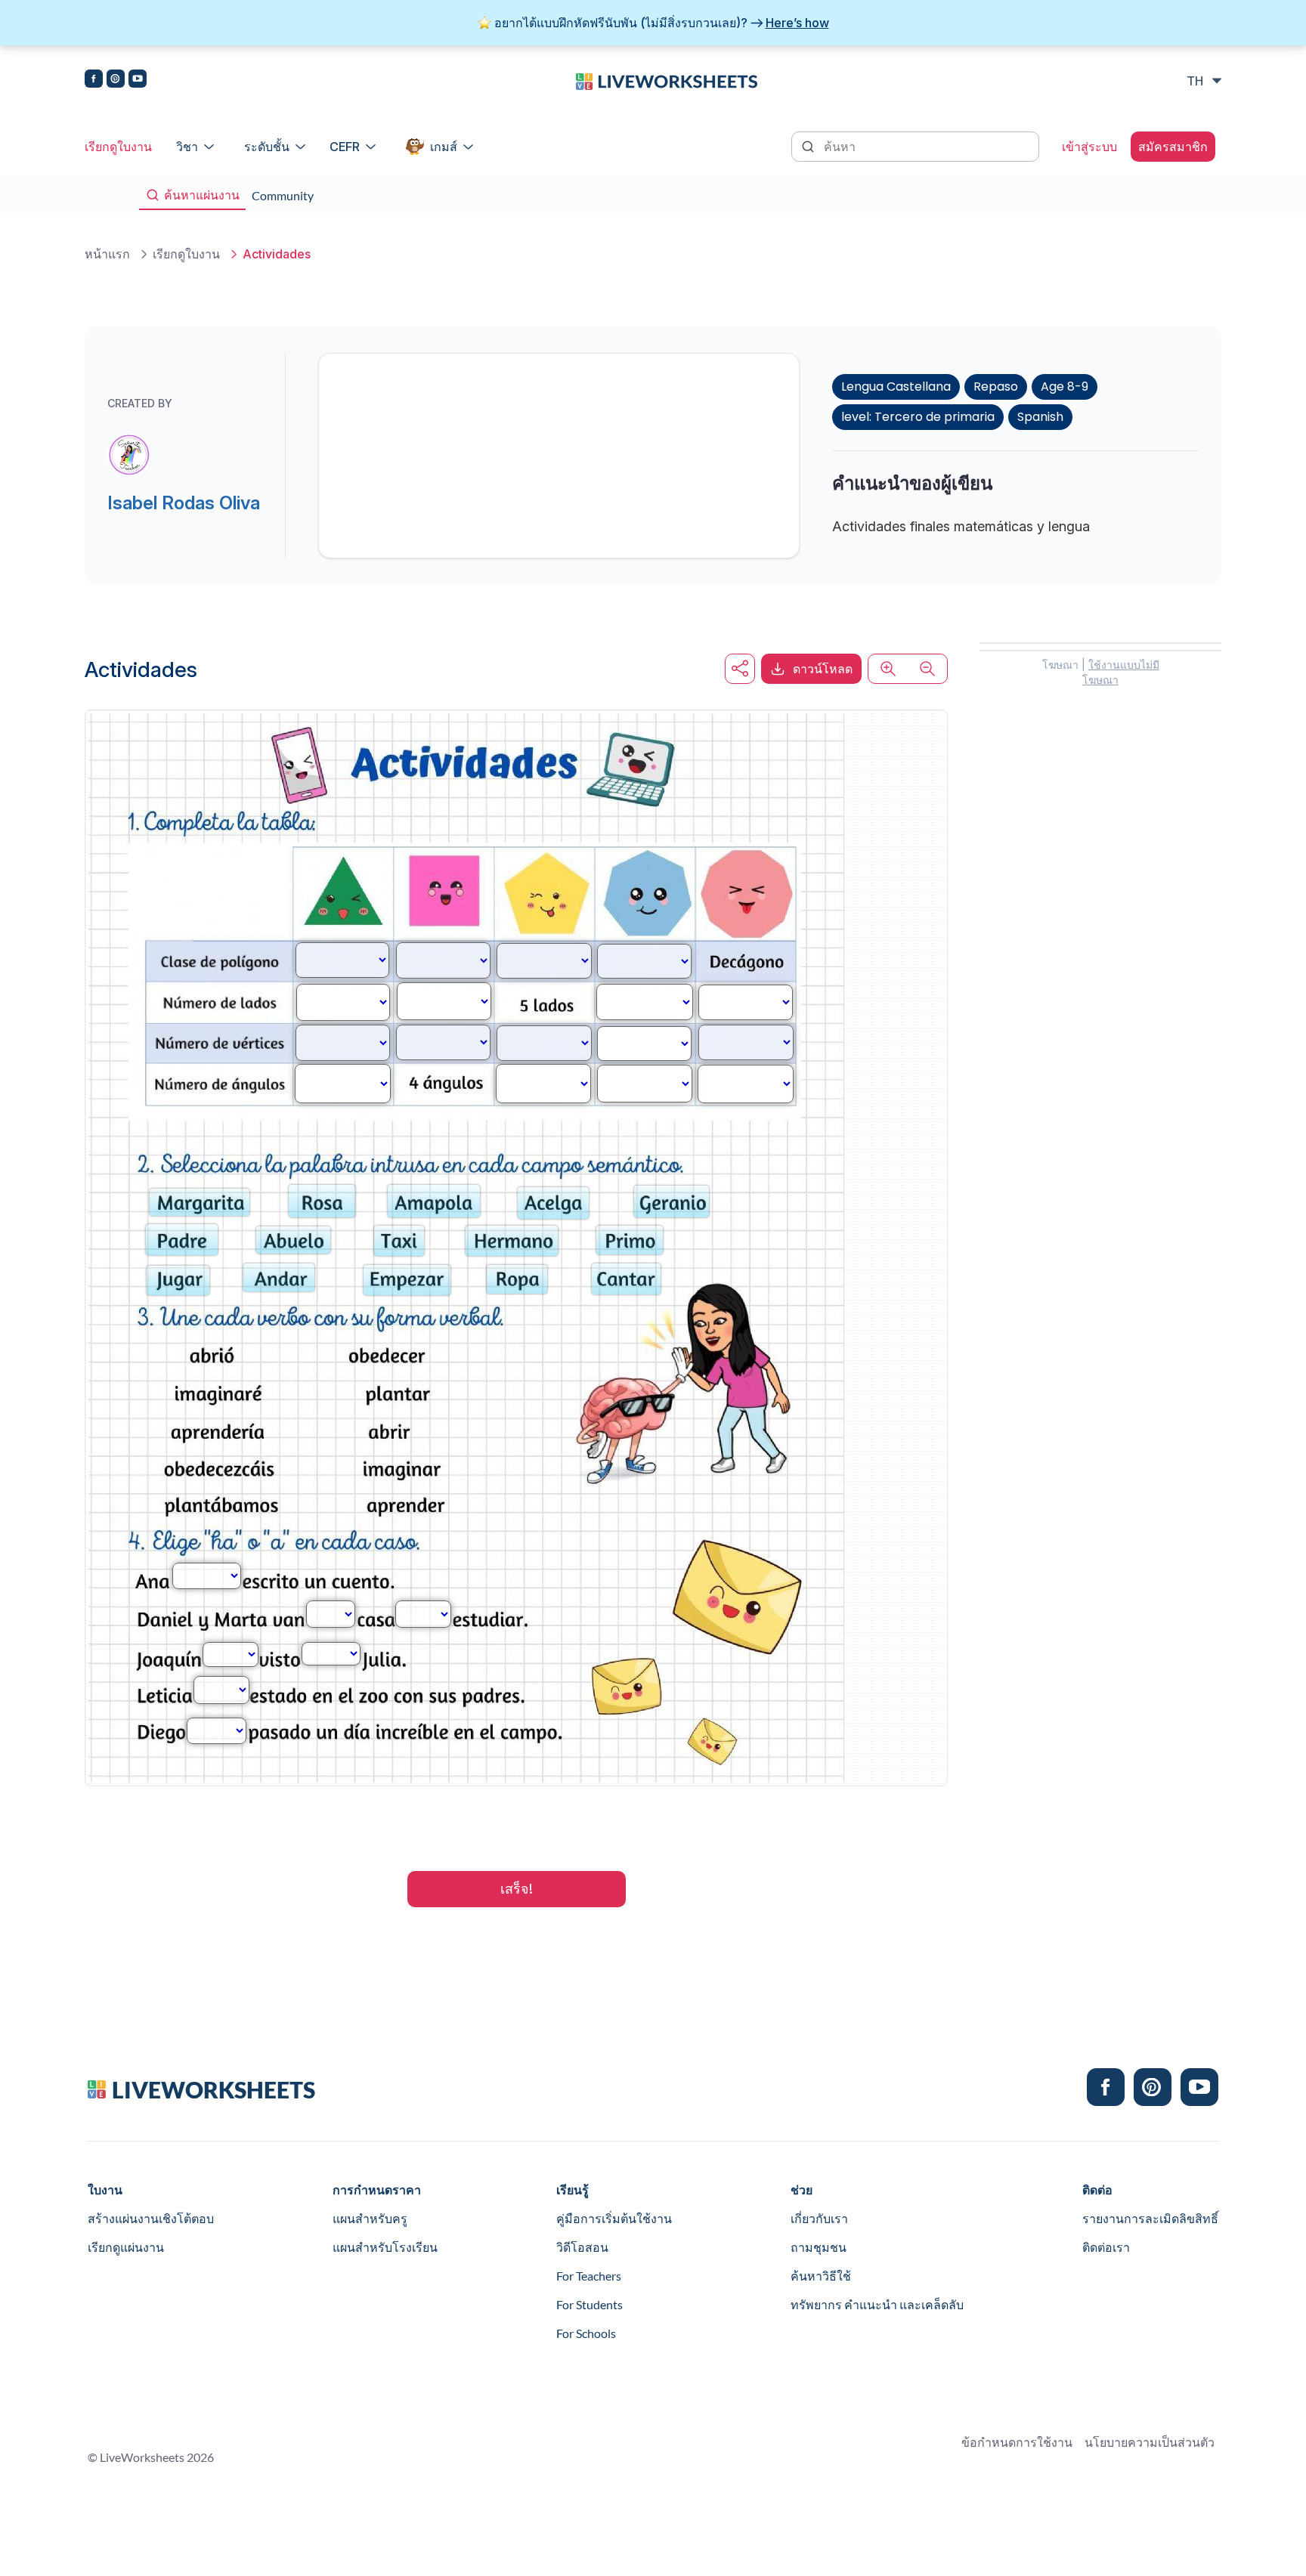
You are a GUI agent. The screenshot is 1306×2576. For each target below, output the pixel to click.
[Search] (809, 145)
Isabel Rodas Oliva (184, 503)
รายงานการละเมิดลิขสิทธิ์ (1150, 2218)
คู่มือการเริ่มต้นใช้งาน (614, 2218)
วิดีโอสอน (582, 2247)
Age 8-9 (1065, 387)
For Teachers (589, 2276)
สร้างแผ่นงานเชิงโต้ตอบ (151, 2218)
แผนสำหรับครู (370, 2218)
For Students (590, 2304)
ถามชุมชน (819, 2247)
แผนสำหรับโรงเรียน (385, 2247)
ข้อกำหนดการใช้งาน (1017, 2442)
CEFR (345, 147)
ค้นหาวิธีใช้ (821, 2276)
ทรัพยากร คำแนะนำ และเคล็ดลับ (877, 2304)
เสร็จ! (517, 1889)
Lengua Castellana (896, 387)
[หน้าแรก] (667, 80)
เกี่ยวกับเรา (819, 2218)
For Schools (586, 2333)
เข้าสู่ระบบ (1089, 147)
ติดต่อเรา (1106, 2247)
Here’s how (797, 23)
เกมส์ (444, 147)
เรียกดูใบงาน (118, 147)
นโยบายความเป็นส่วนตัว (1150, 2442)
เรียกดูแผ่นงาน (126, 2247)
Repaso (996, 387)
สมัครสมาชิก (1173, 147)
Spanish (1040, 417)
